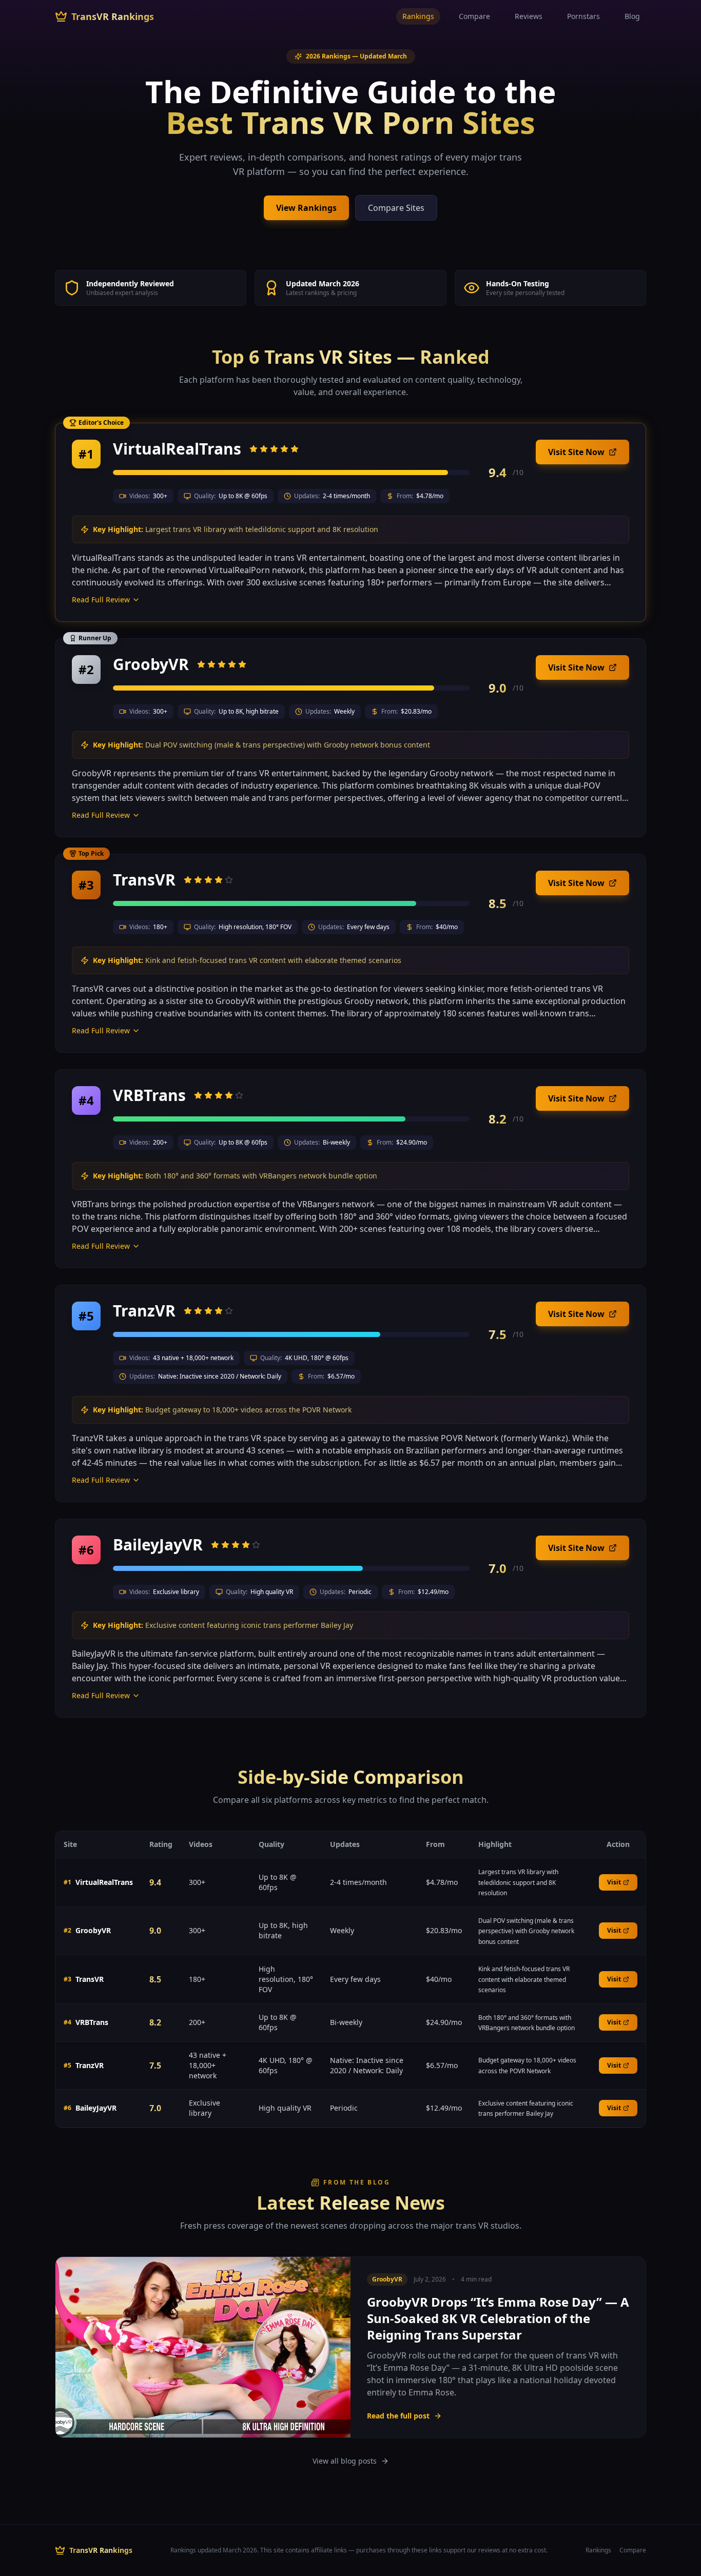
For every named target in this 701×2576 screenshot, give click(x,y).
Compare (474, 16)
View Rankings (306, 208)
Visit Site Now (576, 452)
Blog (632, 16)
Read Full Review (101, 599)
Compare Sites (396, 208)
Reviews (529, 16)
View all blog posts (345, 2461)
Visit (614, 1882)
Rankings (418, 16)
